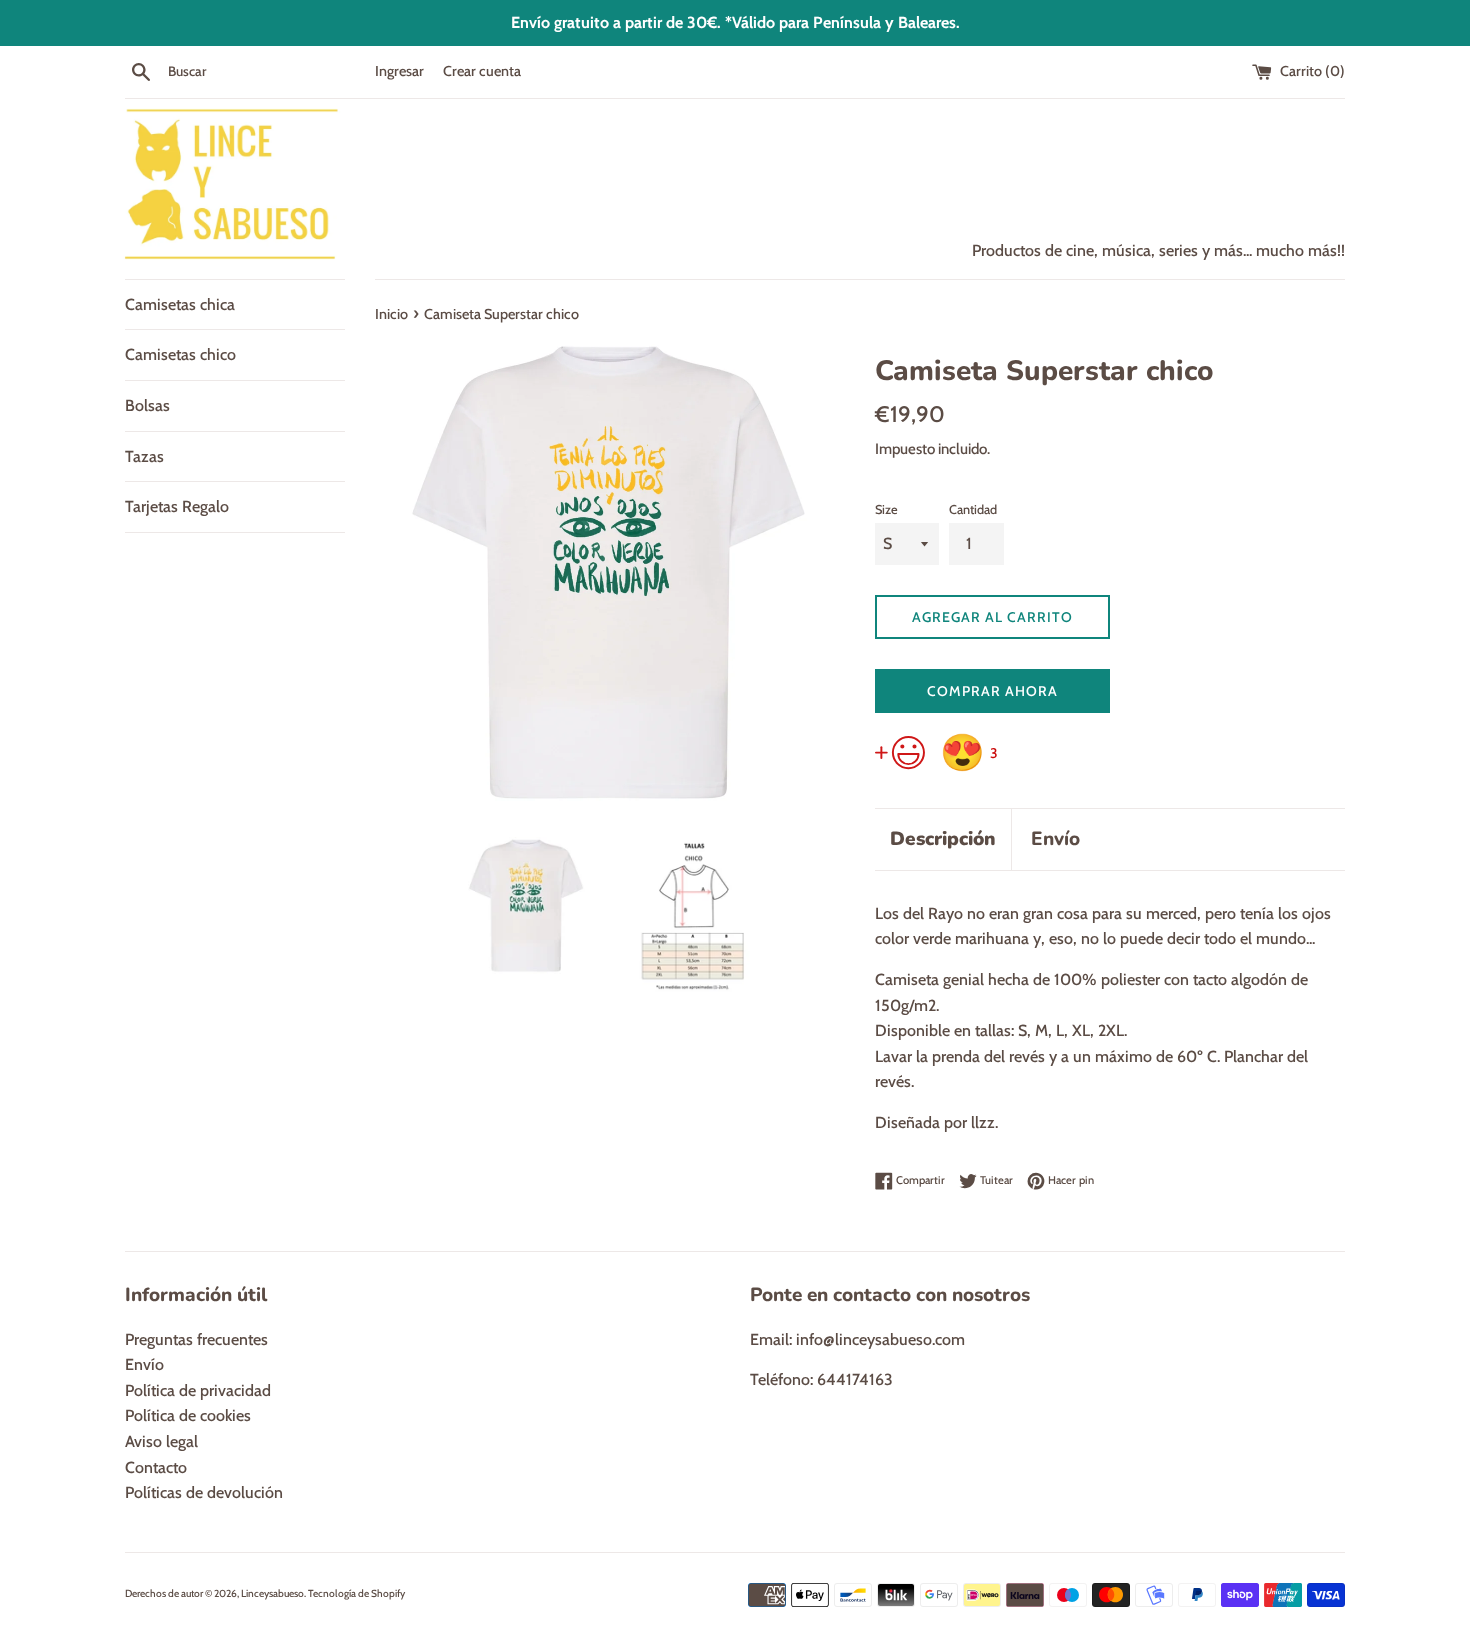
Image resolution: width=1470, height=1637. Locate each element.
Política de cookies (188, 1415)
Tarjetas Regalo (177, 506)
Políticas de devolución (204, 1492)
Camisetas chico (180, 354)
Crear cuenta (482, 71)
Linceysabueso (272, 1593)
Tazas (144, 456)
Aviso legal (161, 1441)
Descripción (943, 839)
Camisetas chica (180, 304)
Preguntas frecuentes (196, 1339)
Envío (1055, 839)
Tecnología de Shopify (356, 1593)
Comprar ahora (992, 691)
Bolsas (147, 405)
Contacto (156, 1467)
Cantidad (973, 509)
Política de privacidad (198, 1390)
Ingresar (399, 71)
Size (886, 509)
